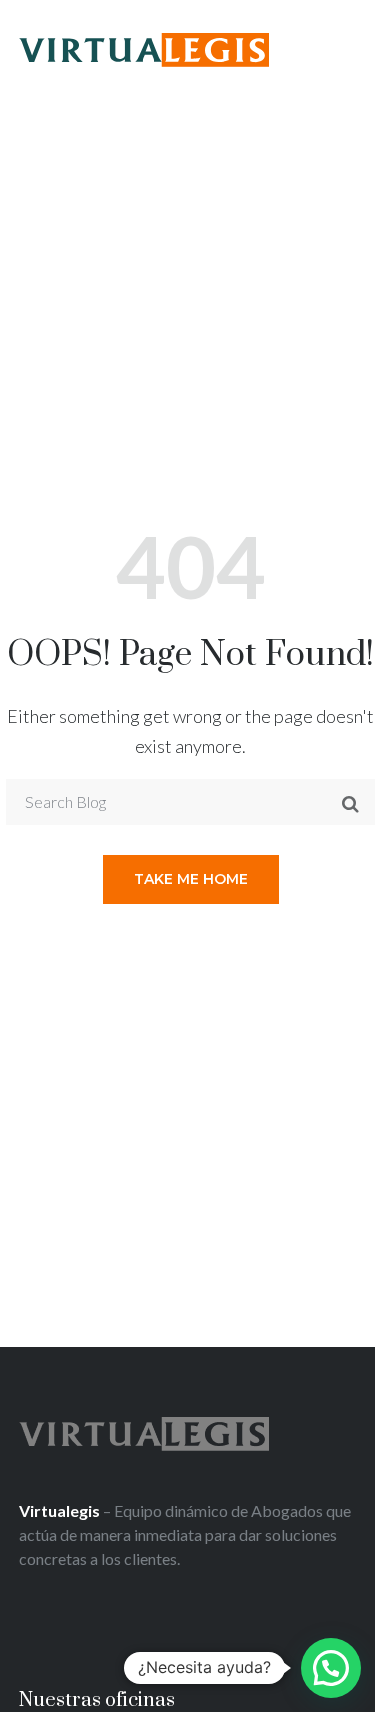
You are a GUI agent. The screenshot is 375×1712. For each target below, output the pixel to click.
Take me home (191, 879)
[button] (331, 1668)
